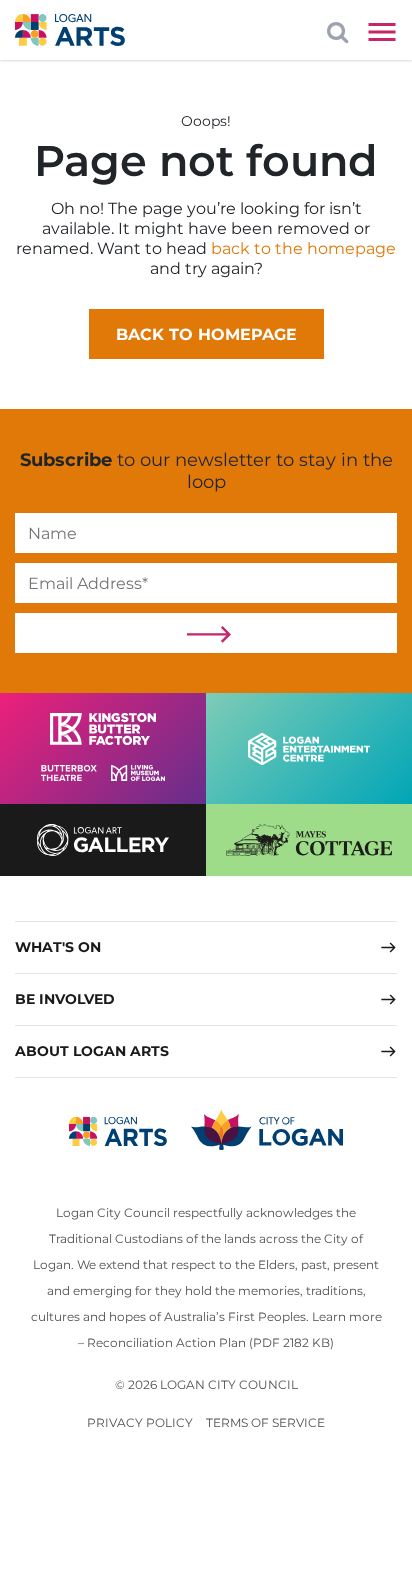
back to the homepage (303, 248)
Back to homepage (206, 334)
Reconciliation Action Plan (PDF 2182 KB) (210, 1342)
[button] (206, 947)
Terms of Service (265, 1422)
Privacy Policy (140, 1422)
